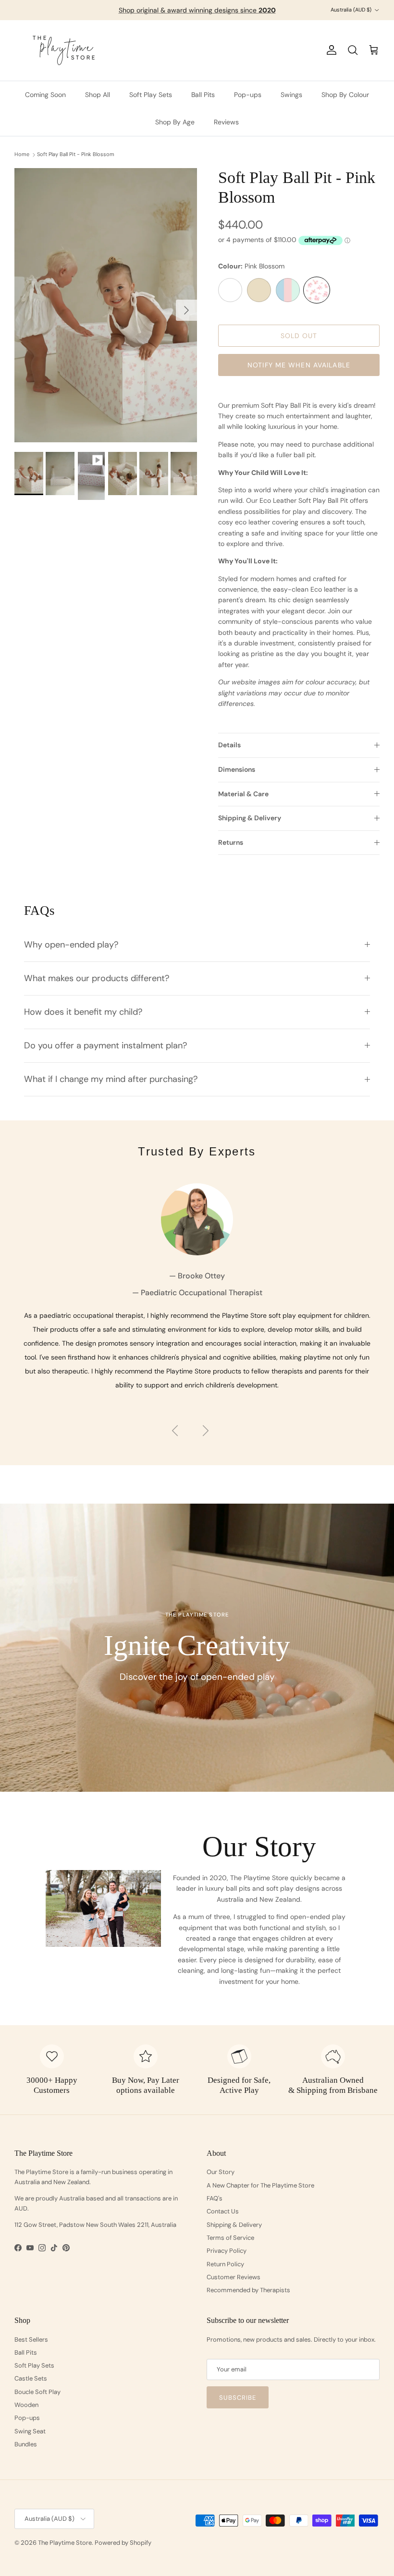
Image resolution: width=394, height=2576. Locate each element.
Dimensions (237, 769)
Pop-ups (248, 95)
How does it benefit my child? (83, 1012)
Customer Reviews (234, 2277)
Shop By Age (175, 122)
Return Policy (225, 2264)
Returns (231, 842)
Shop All (98, 95)
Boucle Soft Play (37, 2392)
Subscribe (238, 2398)
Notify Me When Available (299, 365)
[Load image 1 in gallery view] (106, 305)
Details (229, 745)
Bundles (26, 2444)
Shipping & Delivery (250, 818)
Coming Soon (45, 95)
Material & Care (243, 794)
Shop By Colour (345, 95)
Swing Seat (30, 2431)
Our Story (221, 2172)
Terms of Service (230, 2238)
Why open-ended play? (71, 945)
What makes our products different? (97, 978)
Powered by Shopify (123, 2543)
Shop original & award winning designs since (197, 10)
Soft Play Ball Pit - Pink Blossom (76, 155)
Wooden (26, 2405)
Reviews (226, 122)
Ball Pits (203, 95)
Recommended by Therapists (248, 2290)
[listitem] (230, 292)
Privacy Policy (227, 2251)
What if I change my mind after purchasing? (111, 1079)
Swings (291, 95)
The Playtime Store (65, 2543)
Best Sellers (31, 2339)
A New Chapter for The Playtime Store (260, 2185)
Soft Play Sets (151, 95)
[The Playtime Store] (64, 50)
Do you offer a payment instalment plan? (105, 1045)
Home (22, 155)
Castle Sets (31, 2378)
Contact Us (223, 2211)
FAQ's (215, 2198)
